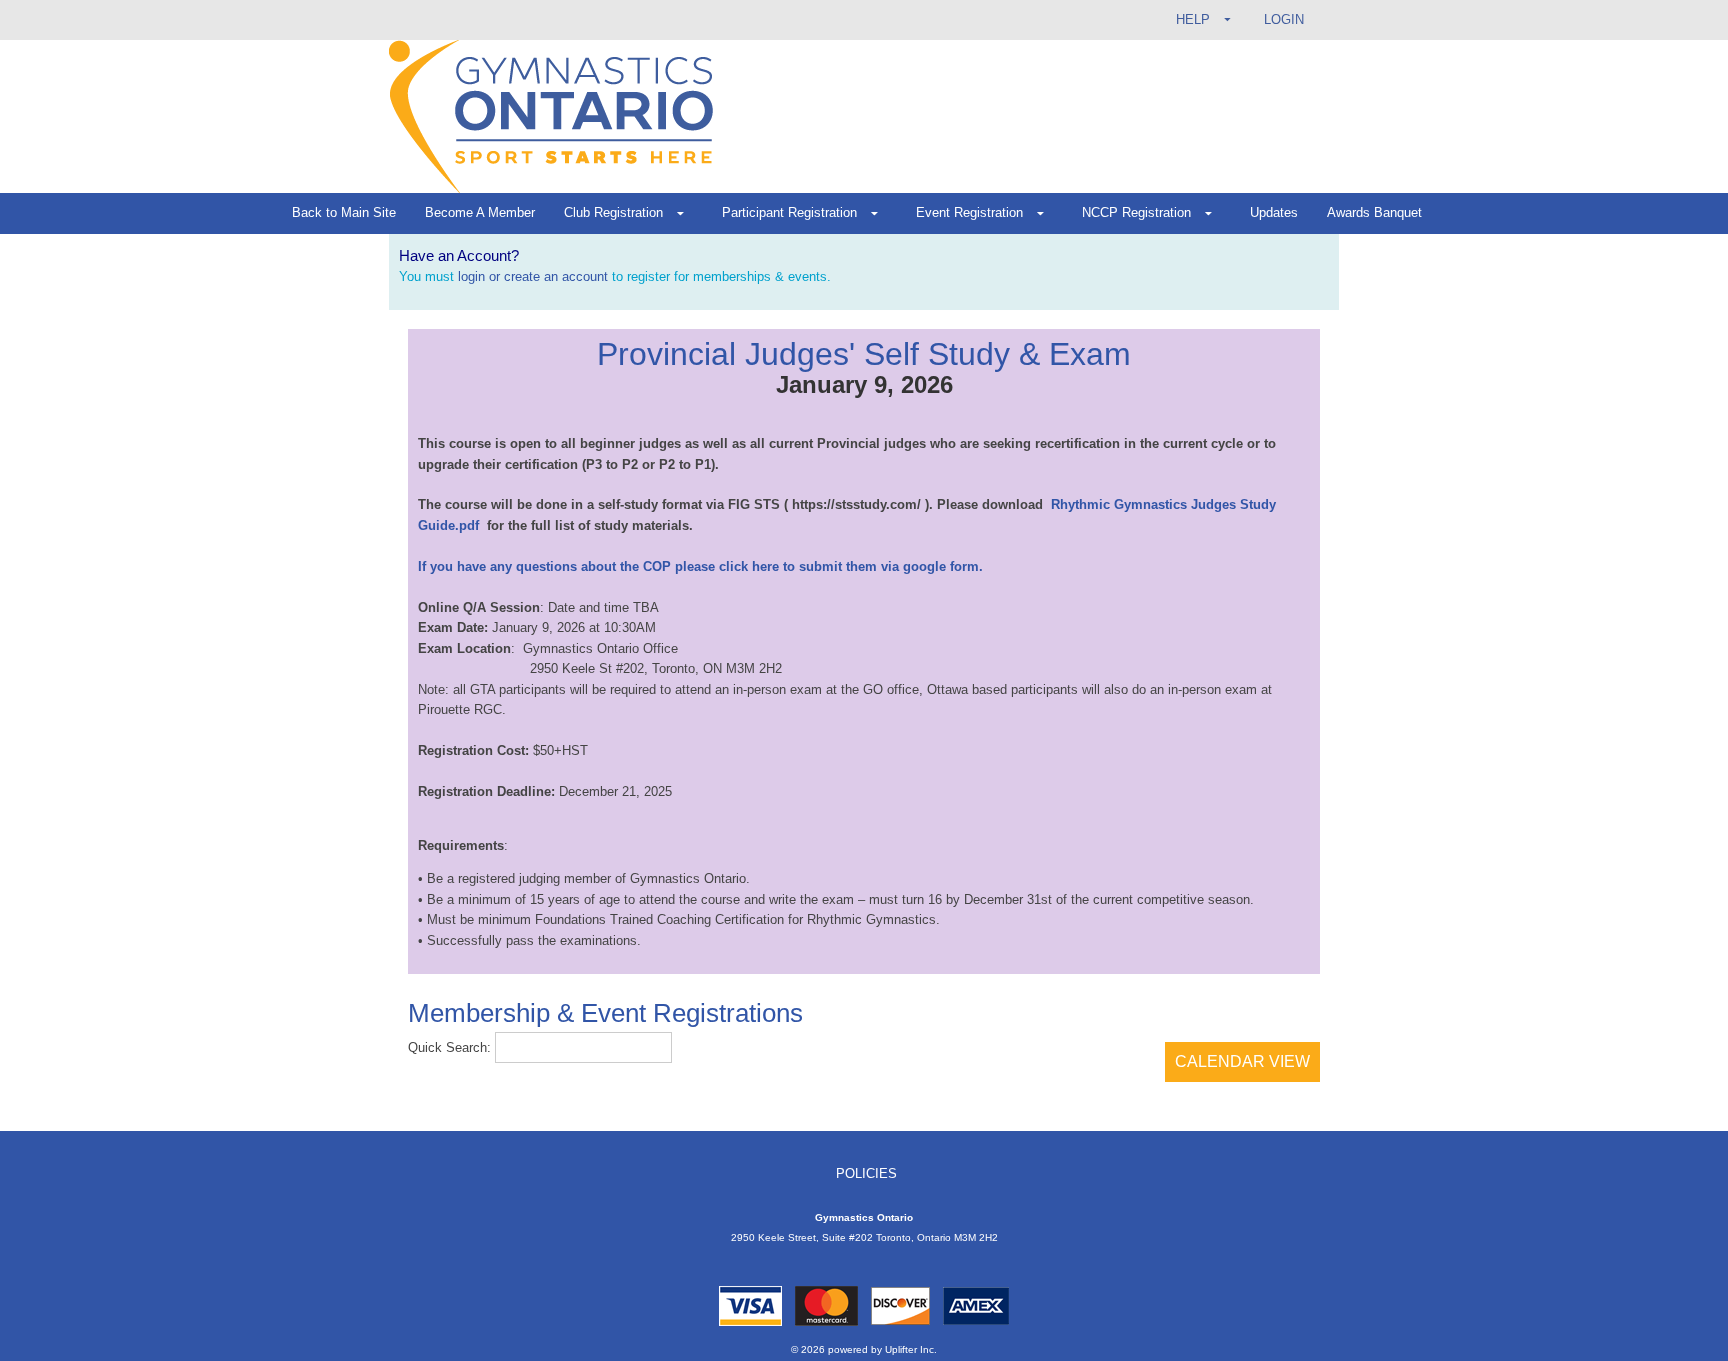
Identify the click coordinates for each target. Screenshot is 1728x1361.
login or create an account (533, 276)
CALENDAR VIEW (1242, 1061)
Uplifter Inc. (911, 1349)
